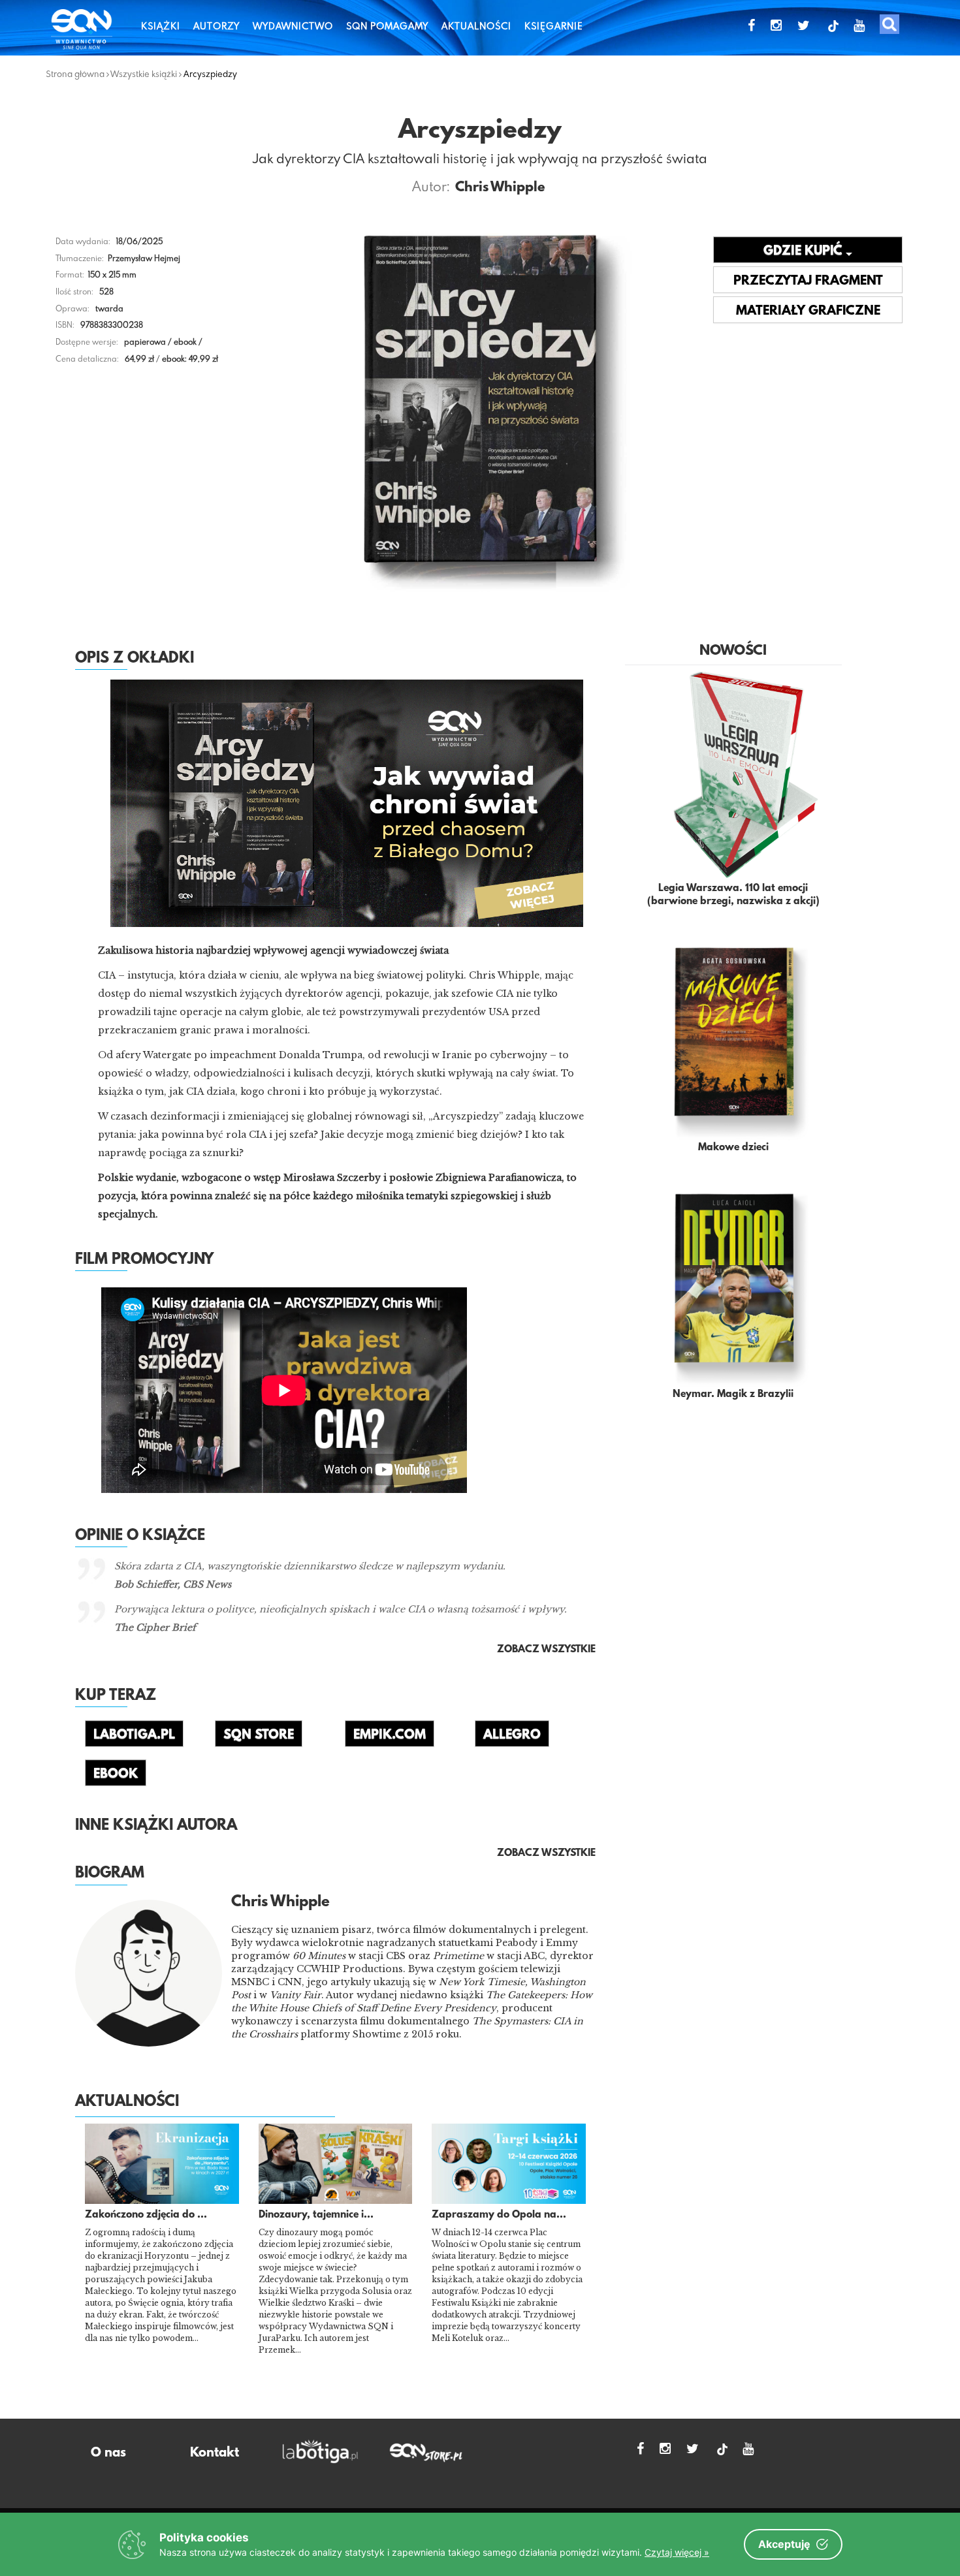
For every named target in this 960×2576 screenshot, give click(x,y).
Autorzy (216, 26)
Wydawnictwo (293, 26)
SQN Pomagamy (387, 26)
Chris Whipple (500, 188)
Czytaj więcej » (677, 2552)
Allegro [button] (512, 1735)
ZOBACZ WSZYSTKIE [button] (546, 1650)
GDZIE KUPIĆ (805, 251)
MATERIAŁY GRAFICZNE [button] (808, 311)
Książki (161, 26)
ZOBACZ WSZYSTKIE (546, 1853)
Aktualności (476, 26)
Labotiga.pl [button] (134, 1735)
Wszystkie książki (144, 74)
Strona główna (75, 74)
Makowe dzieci (733, 1148)
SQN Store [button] (259, 1735)
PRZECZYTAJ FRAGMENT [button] (808, 281)
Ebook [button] (116, 1774)
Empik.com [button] (390, 1735)
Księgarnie (554, 26)
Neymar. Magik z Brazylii (733, 1394)
